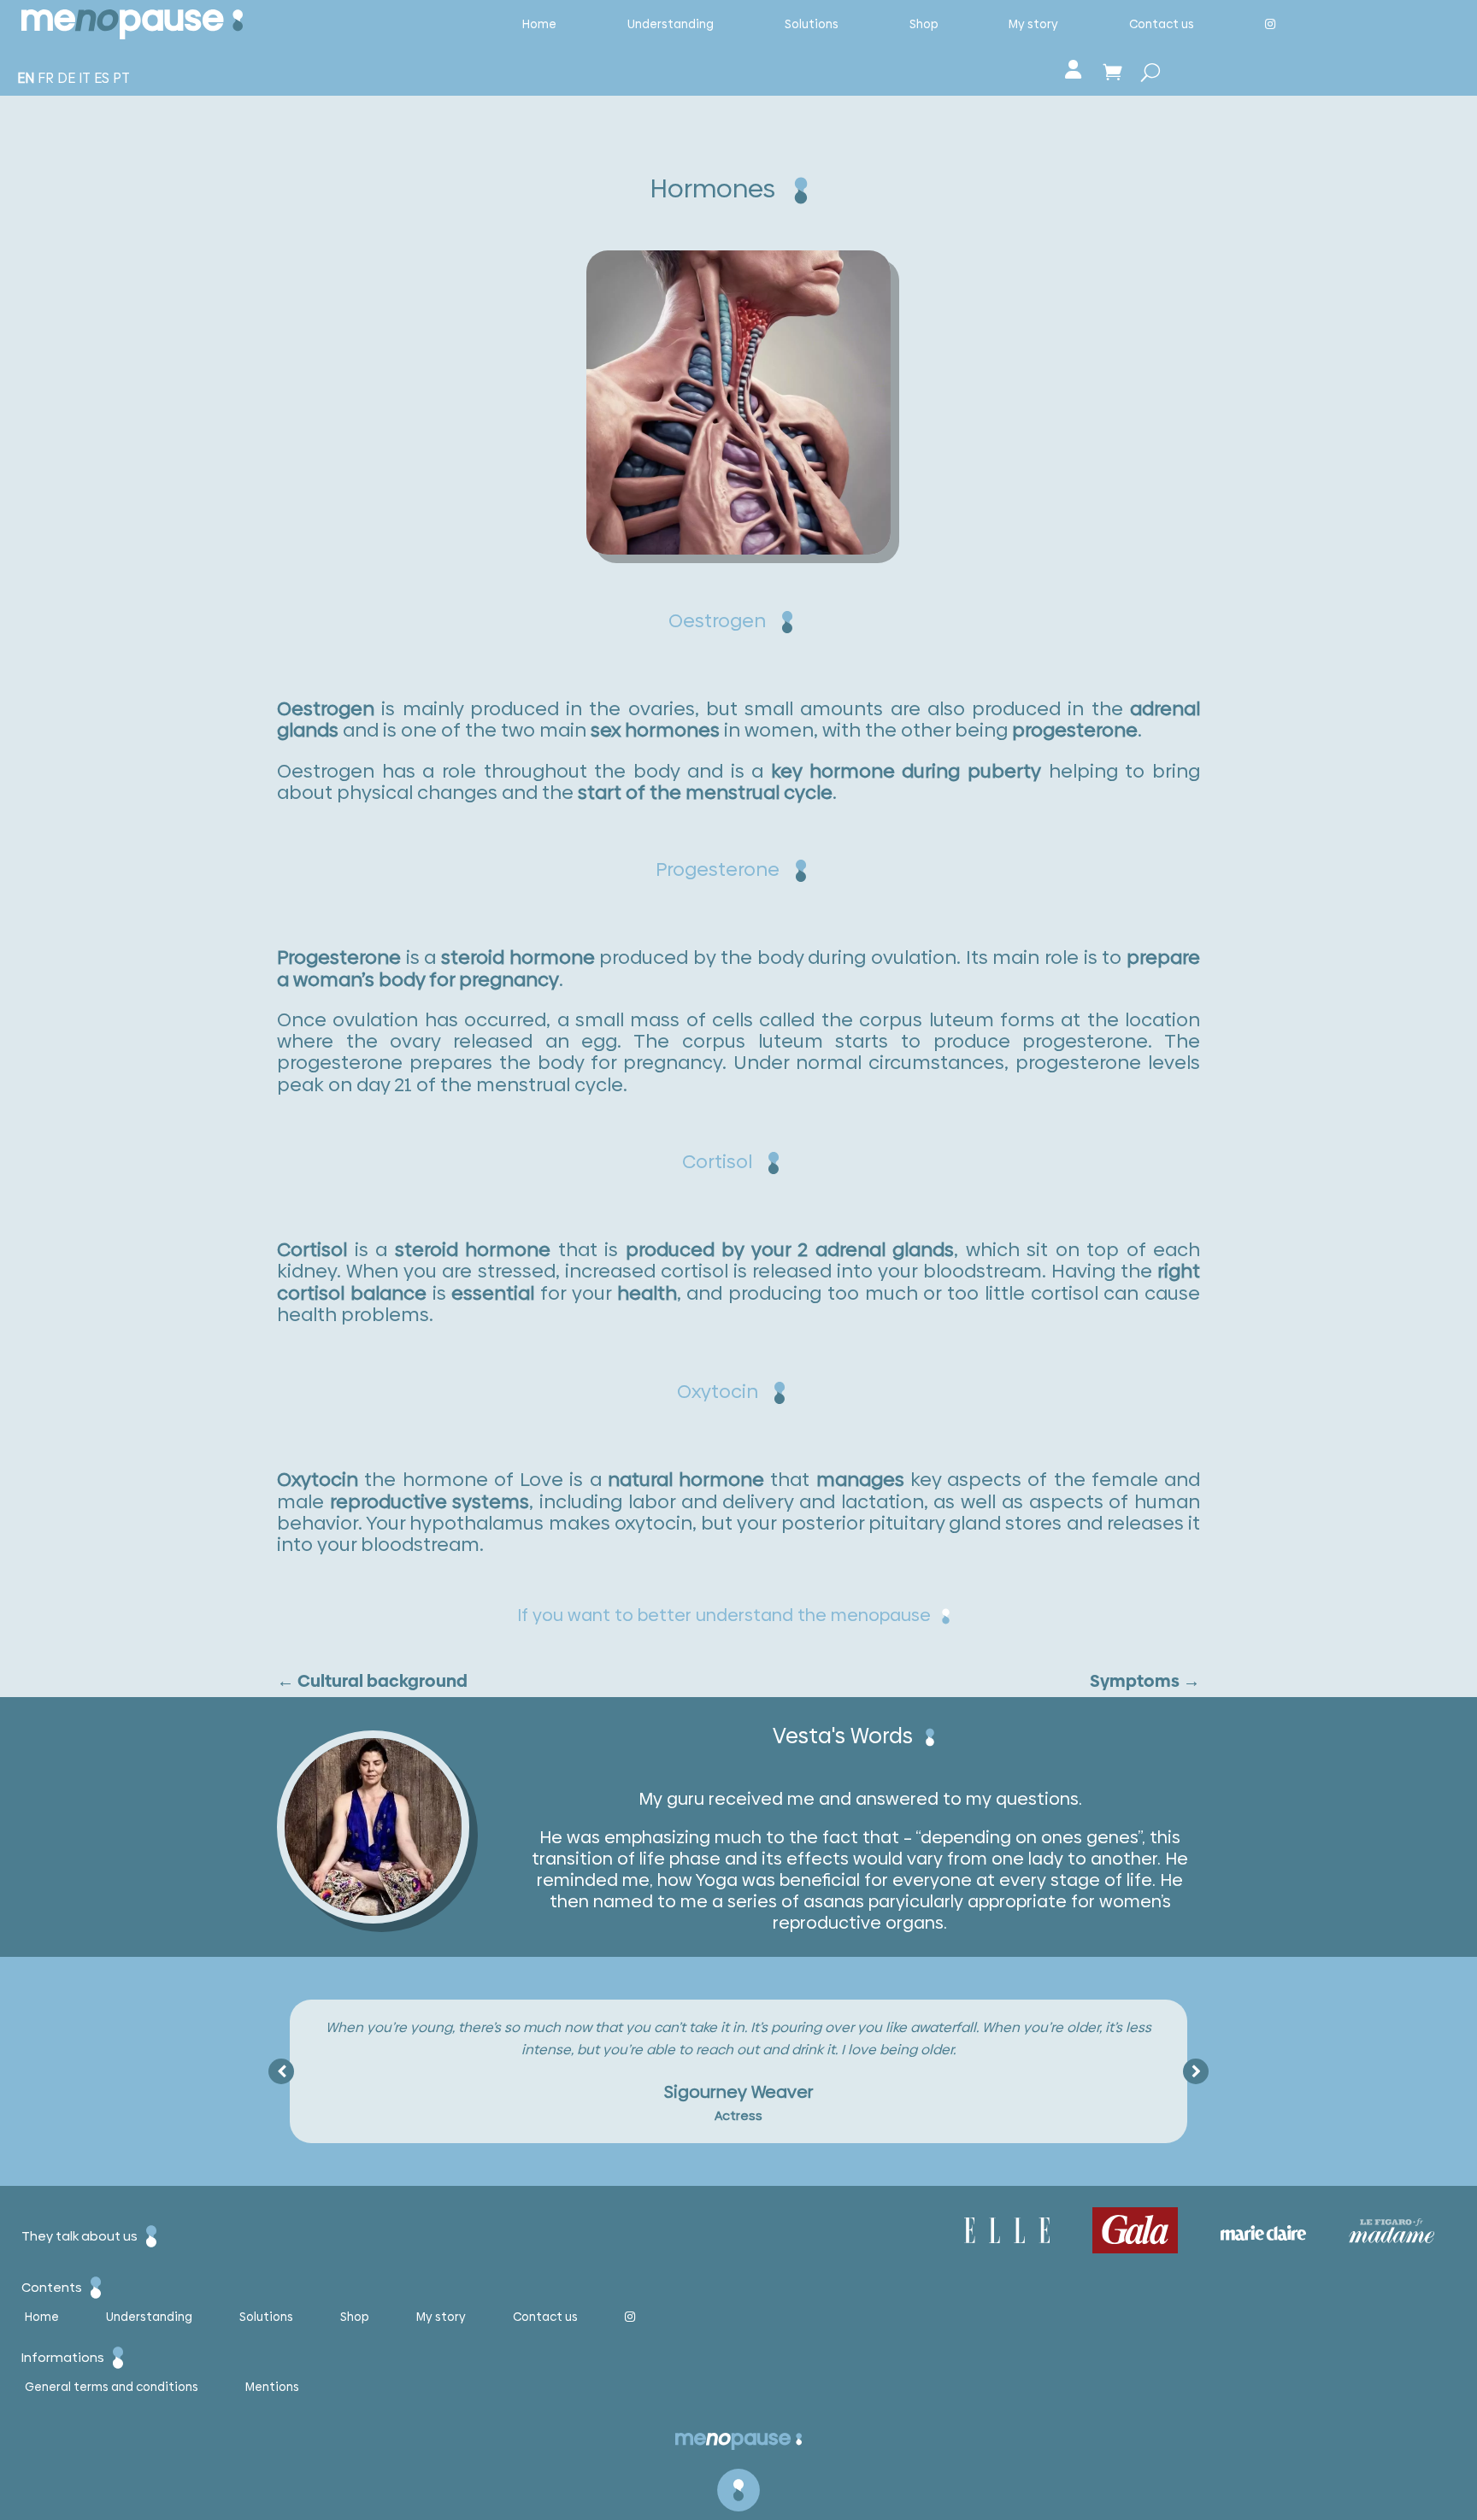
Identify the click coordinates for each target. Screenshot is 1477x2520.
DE (66, 78)
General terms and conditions (112, 2388)
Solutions (812, 24)
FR (46, 78)
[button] (1196, 2071)
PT (121, 78)
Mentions (272, 2388)
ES (102, 78)
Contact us (1162, 24)
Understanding (671, 24)
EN (26, 78)
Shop (924, 24)
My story (1033, 24)
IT (85, 78)
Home (539, 24)
